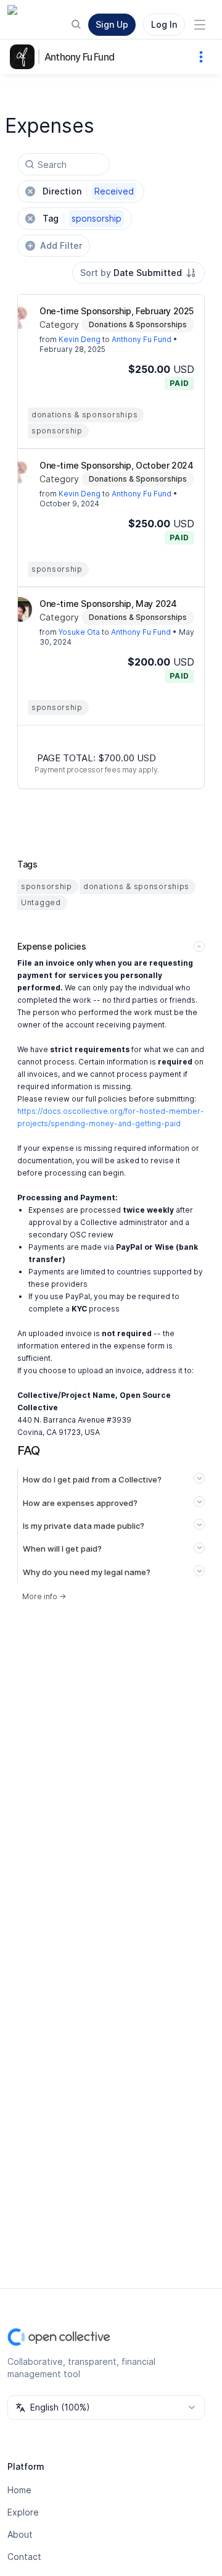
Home (19, 2490)
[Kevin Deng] (20, 317)
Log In (164, 24)
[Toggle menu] (200, 25)
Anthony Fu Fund (79, 57)
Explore (23, 2512)
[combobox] (138, 273)
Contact (24, 2557)
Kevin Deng (80, 339)
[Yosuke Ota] (20, 609)
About (20, 2534)
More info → (44, 1596)
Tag (82, 218)
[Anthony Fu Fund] (25, 57)
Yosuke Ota (79, 632)
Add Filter (61, 245)
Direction (88, 191)
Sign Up (112, 24)
